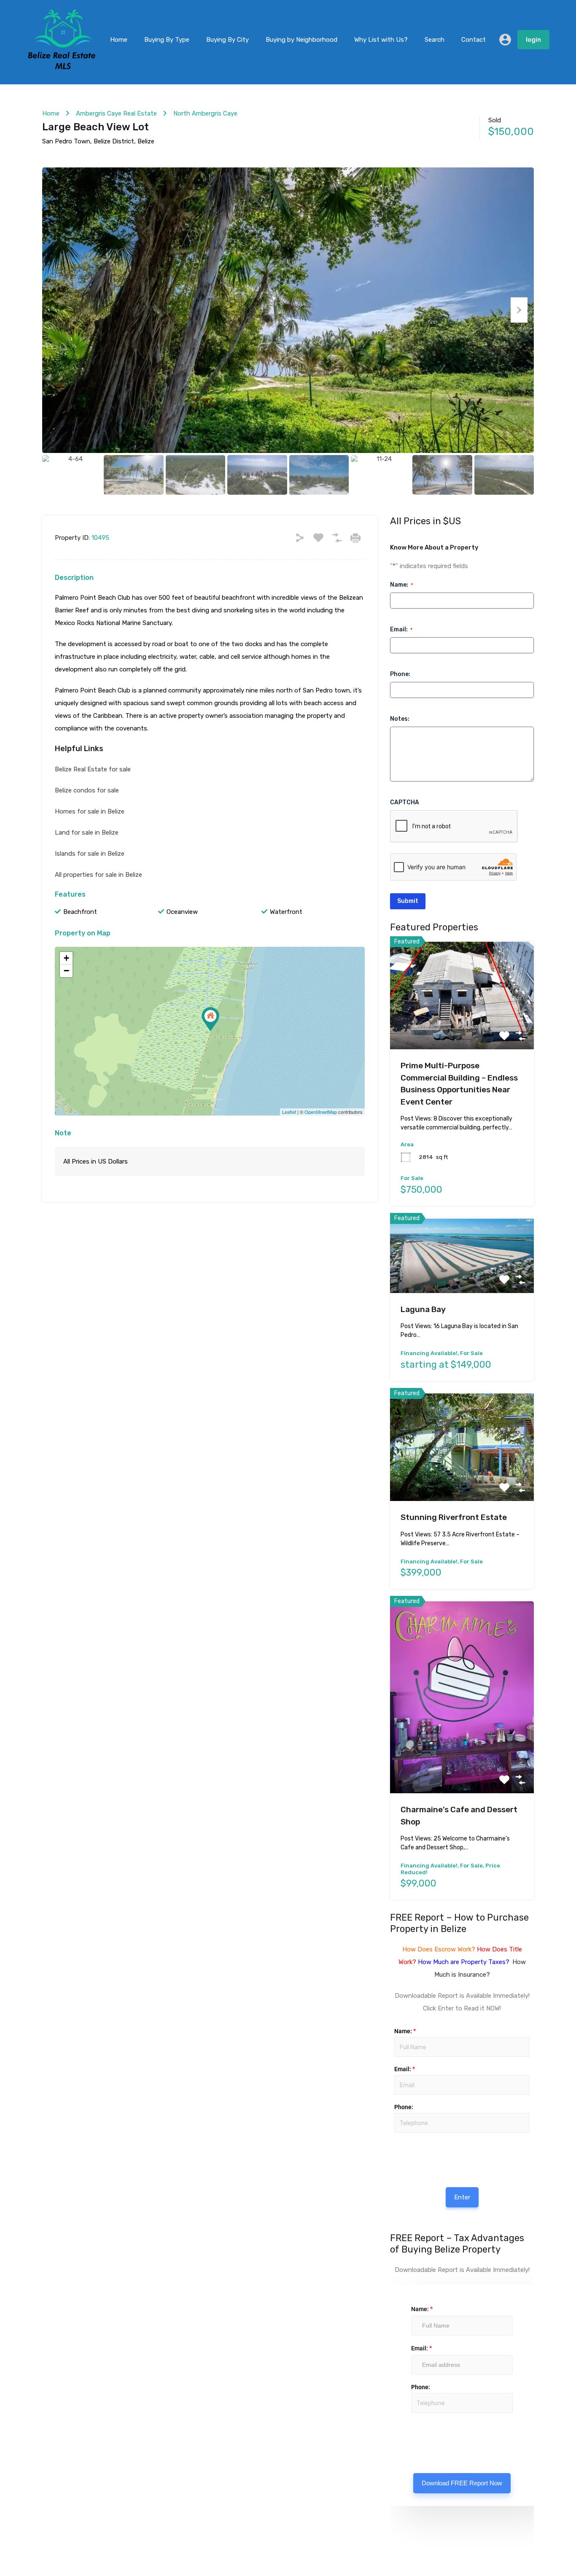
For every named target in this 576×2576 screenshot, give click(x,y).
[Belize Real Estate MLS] (62, 67)
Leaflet (289, 1112)
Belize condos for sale (87, 790)
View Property (462, 1028)
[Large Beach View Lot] (210, 1019)
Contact (474, 40)
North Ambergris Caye (205, 113)
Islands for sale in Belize (90, 854)
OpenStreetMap (321, 1112)
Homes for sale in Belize (90, 811)
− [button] (66, 971)
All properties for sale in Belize (98, 875)
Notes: (400, 719)
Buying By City (227, 40)
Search (435, 40)
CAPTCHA (405, 802)
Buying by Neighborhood (301, 40)
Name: (401, 585)
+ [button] (66, 958)
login (533, 40)
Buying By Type (167, 40)
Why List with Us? (381, 40)
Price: (394, 2142)
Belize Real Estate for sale (93, 769)
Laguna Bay (423, 1309)
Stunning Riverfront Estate (454, 1517)
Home (119, 40)
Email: (401, 629)
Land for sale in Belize (87, 833)
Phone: (400, 674)
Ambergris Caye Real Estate (116, 113)
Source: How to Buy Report (401, 2154)
